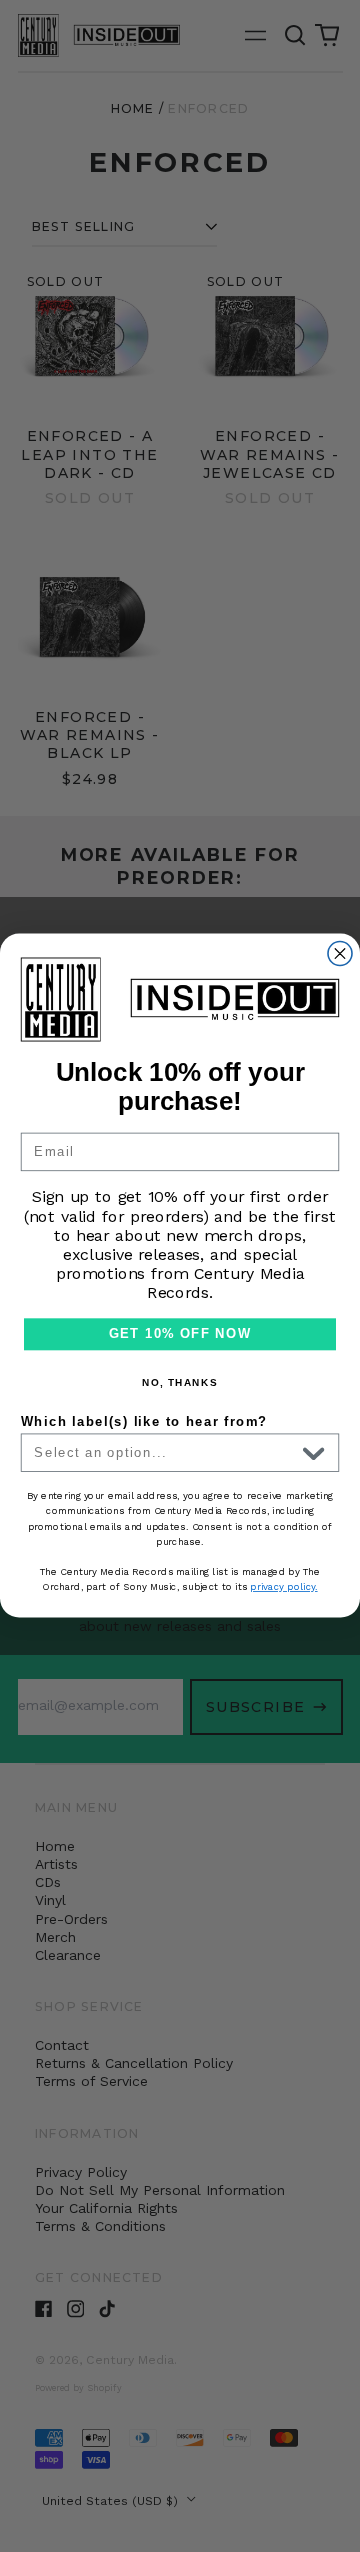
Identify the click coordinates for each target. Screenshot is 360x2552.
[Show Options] (313, 1453)
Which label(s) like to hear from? (144, 1422)
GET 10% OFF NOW (180, 1335)
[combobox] (164, 1453)
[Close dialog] (340, 954)
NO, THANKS (180, 1382)
